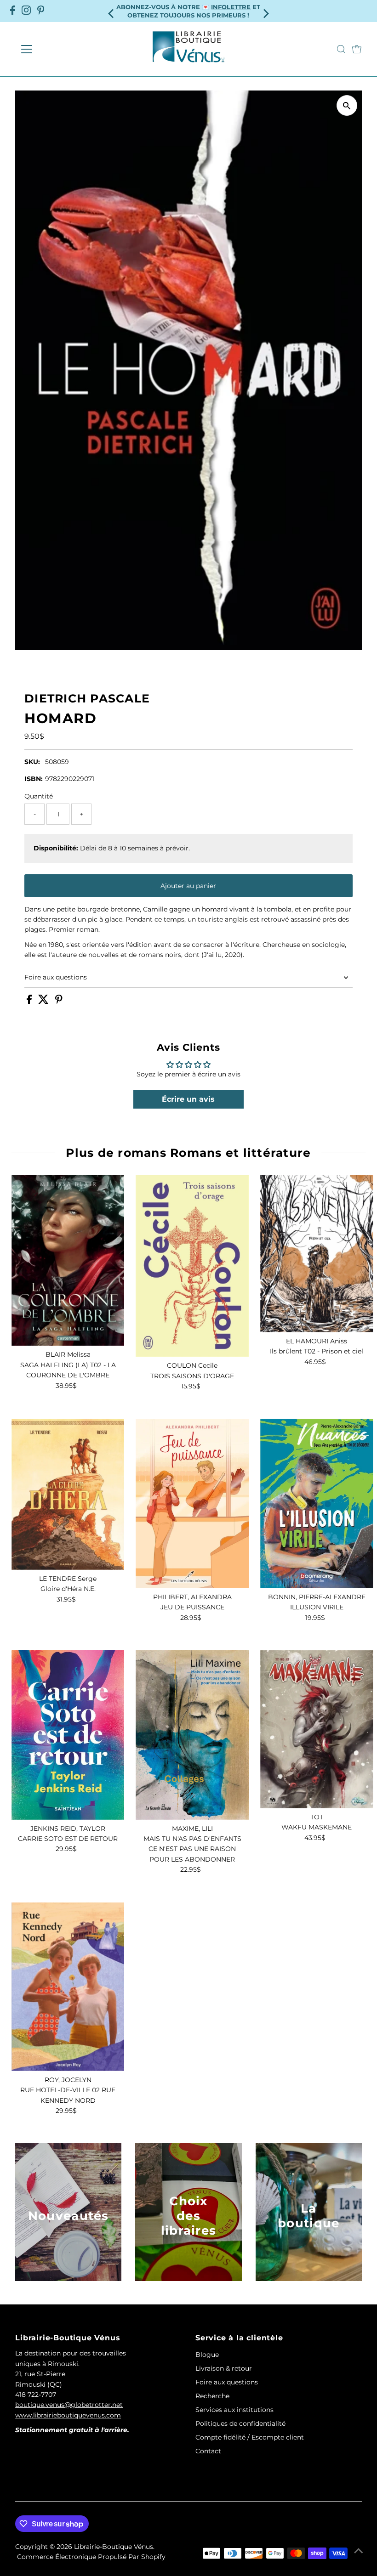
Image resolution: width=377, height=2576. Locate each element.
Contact (208, 2451)
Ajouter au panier (188, 886)
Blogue (207, 2355)
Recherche (212, 2396)
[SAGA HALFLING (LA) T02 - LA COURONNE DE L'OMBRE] (68, 1260)
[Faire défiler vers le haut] (359, 2551)
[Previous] (112, 11)
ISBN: (34, 779)
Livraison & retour (224, 2368)
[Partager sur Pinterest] (59, 1002)
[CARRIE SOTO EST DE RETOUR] (68, 1735)
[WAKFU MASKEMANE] (317, 1729)
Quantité (39, 796)
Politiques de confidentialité (240, 2423)
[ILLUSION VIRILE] (317, 1503)
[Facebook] (13, 11)
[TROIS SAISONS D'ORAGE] (192, 1266)
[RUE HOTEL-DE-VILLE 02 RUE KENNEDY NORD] (68, 1987)
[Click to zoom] (347, 105)
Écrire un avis (188, 1099)
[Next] (265, 11)
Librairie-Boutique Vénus (114, 2547)
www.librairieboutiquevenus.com (68, 2415)
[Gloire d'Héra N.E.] (68, 1494)
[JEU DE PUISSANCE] (192, 1503)
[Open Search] (341, 49)
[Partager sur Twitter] (44, 1002)
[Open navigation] (56, 49)
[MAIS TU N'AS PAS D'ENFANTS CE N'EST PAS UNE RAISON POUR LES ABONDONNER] (192, 1735)
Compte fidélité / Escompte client (250, 2437)
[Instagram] (26, 11)
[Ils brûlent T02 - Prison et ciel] (317, 1254)
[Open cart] (357, 49)
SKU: (32, 762)
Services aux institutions (234, 2410)
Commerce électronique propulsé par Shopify (91, 2557)
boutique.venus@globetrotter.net (69, 2405)
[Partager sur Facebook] (30, 1002)
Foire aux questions (56, 977)
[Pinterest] (41, 11)
